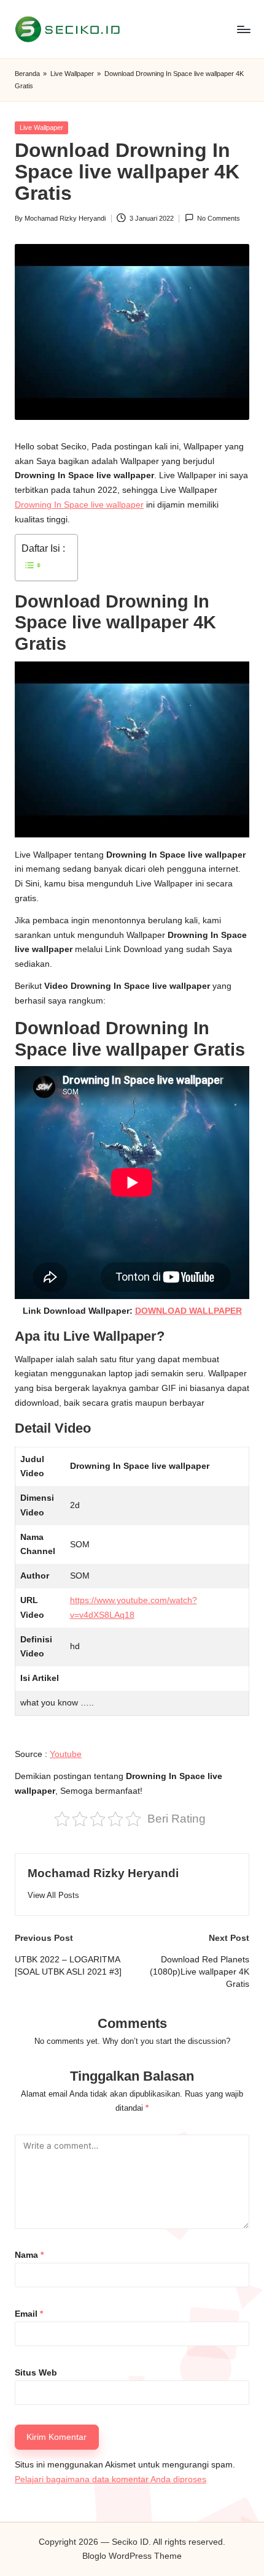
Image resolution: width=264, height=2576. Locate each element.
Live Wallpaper (72, 74)
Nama (29, 2255)
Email (29, 2314)
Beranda (27, 74)
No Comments (219, 218)
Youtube (66, 1754)
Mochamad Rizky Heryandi (103, 1873)
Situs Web (36, 2373)
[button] (53, 1895)
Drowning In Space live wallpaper (79, 505)
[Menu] (243, 29)
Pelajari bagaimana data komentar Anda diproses (111, 2479)
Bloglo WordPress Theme (132, 2556)
